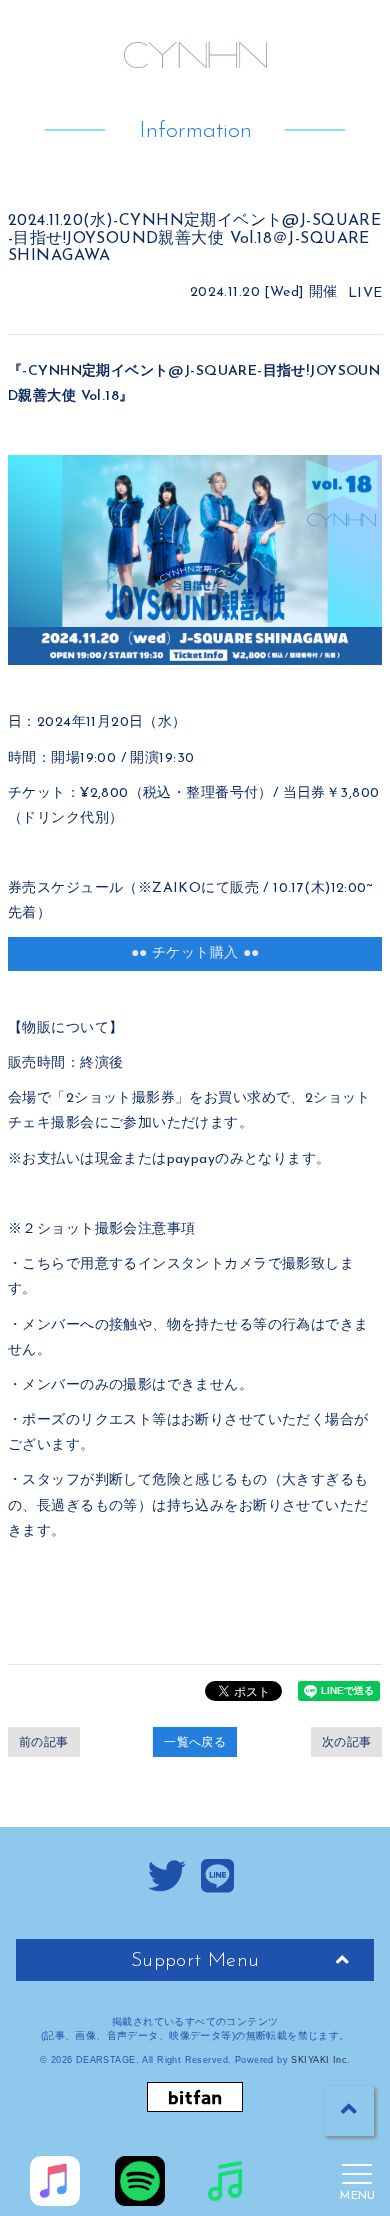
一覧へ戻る (195, 1742)
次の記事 (347, 1742)
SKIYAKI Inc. (320, 2060)
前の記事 (44, 1742)
